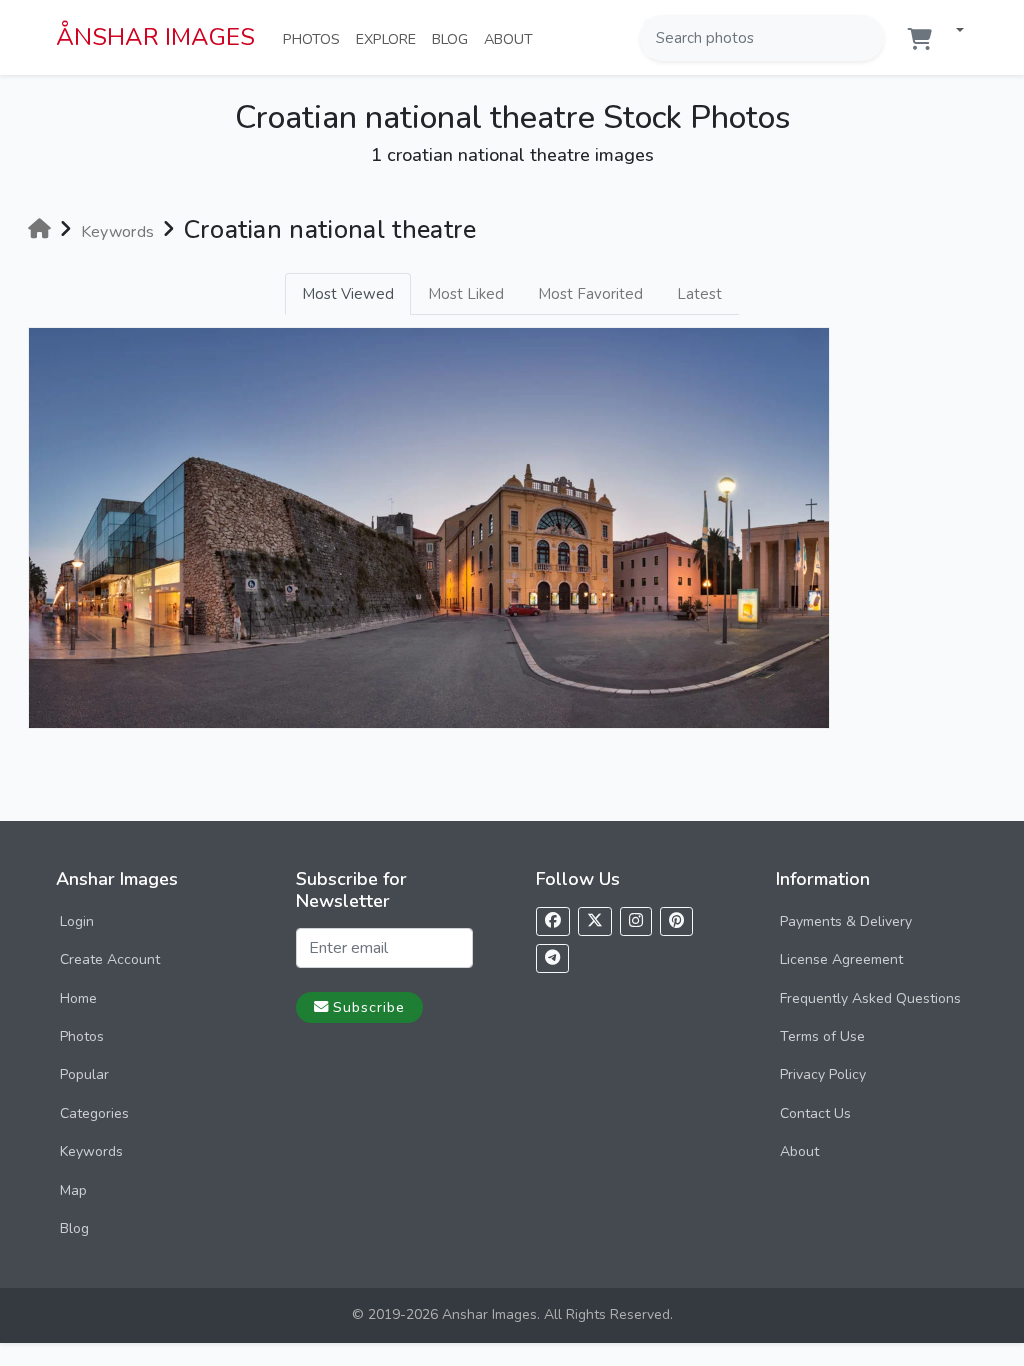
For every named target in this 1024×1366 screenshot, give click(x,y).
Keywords (91, 1151)
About (512, 38)
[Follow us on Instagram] (636, 921)
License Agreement (841, 959)
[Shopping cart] (920, 39)
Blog (454, 38)
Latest (699, 294)
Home (78, 998)
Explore (390, 38)
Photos (315, 38)
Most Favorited (590, 294)
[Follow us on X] (595, 921)
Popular (84, 1074)
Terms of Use (822, 1036)
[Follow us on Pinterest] (676, 921)
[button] (952, 31)
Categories (94, 1113)
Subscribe (369, 1007)
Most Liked (466, 294)
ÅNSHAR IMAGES (155, 37)
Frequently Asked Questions (870, 998)
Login (77, 921)
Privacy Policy (823, 1074)
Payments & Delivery (846, 921)
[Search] (867, 38)
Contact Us (815, 1113)
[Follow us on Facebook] (553, 921)
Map (73, 1190)
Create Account (110, 959)
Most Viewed (348, 294)
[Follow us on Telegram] (552, 958)
